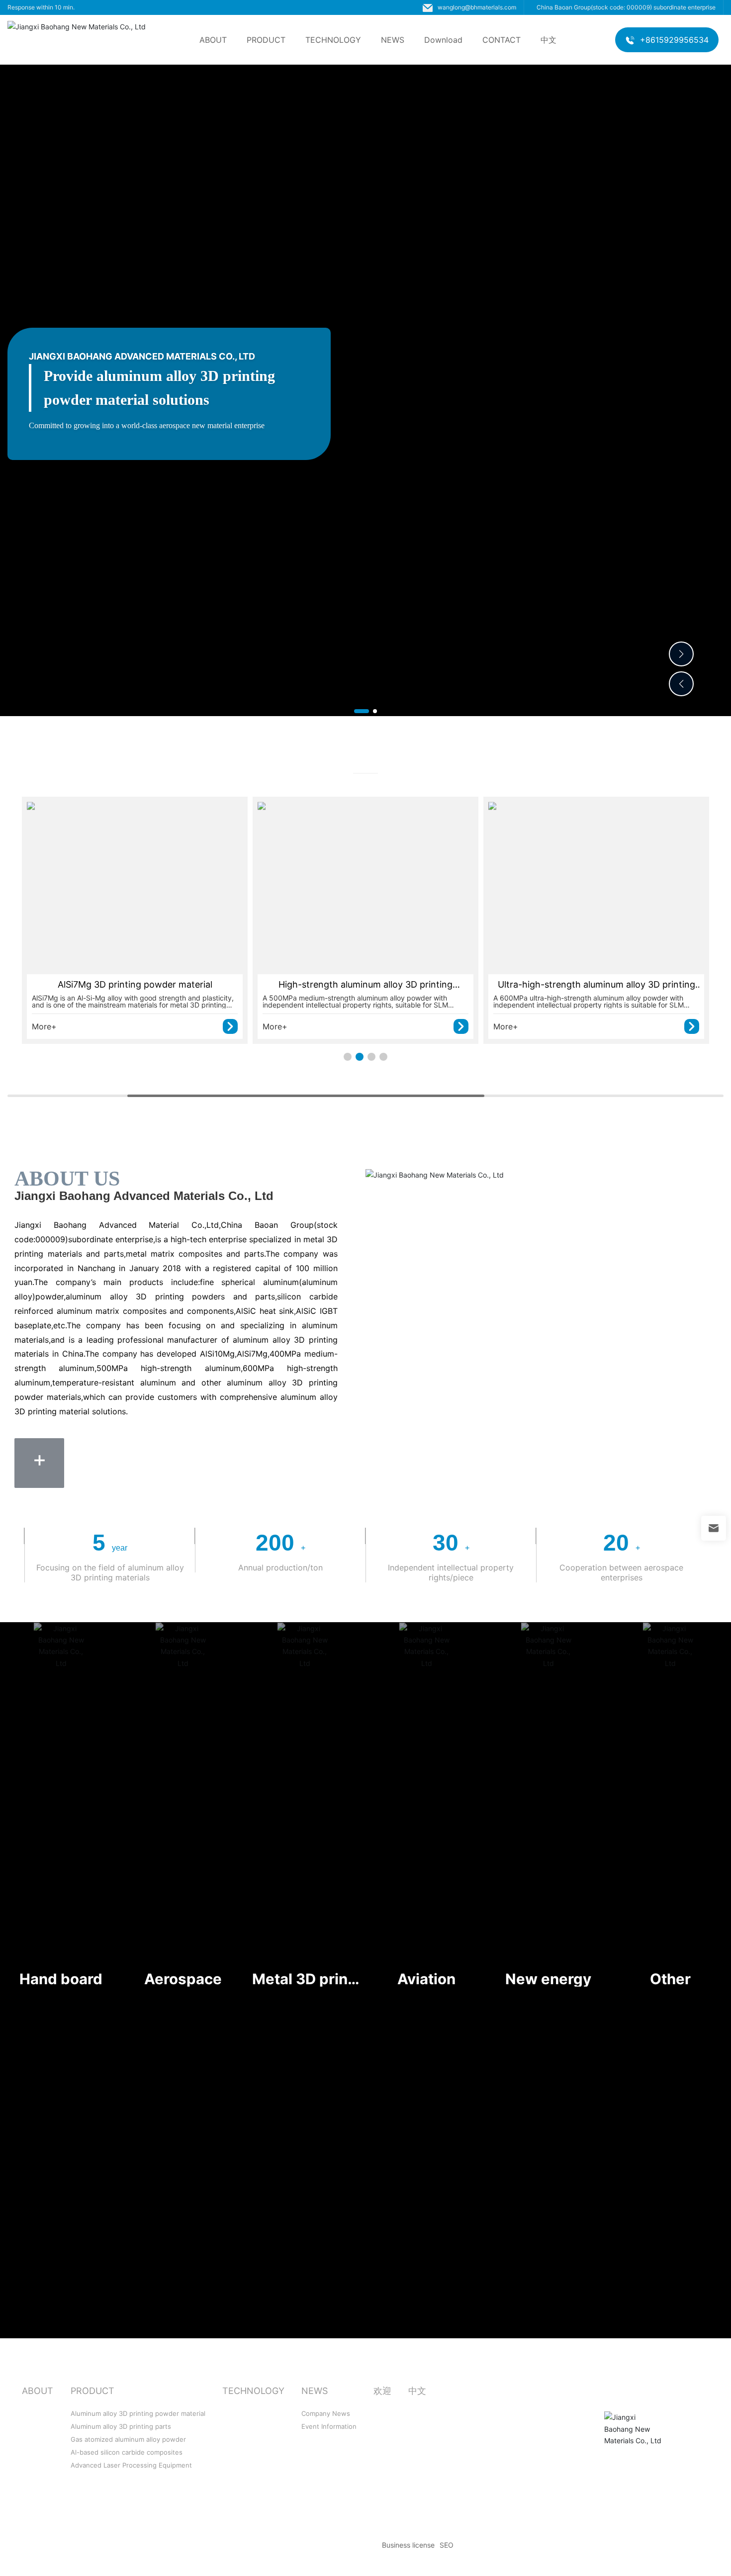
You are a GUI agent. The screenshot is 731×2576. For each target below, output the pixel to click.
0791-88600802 (464, 2462)
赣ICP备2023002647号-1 (336, 2545)
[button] (362, 711)
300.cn (705, 2545)
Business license (408, 2545)
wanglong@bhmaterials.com (477, 7)
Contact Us (459, 2390)
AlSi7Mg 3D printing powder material (135, 984)
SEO (447, 2545)
